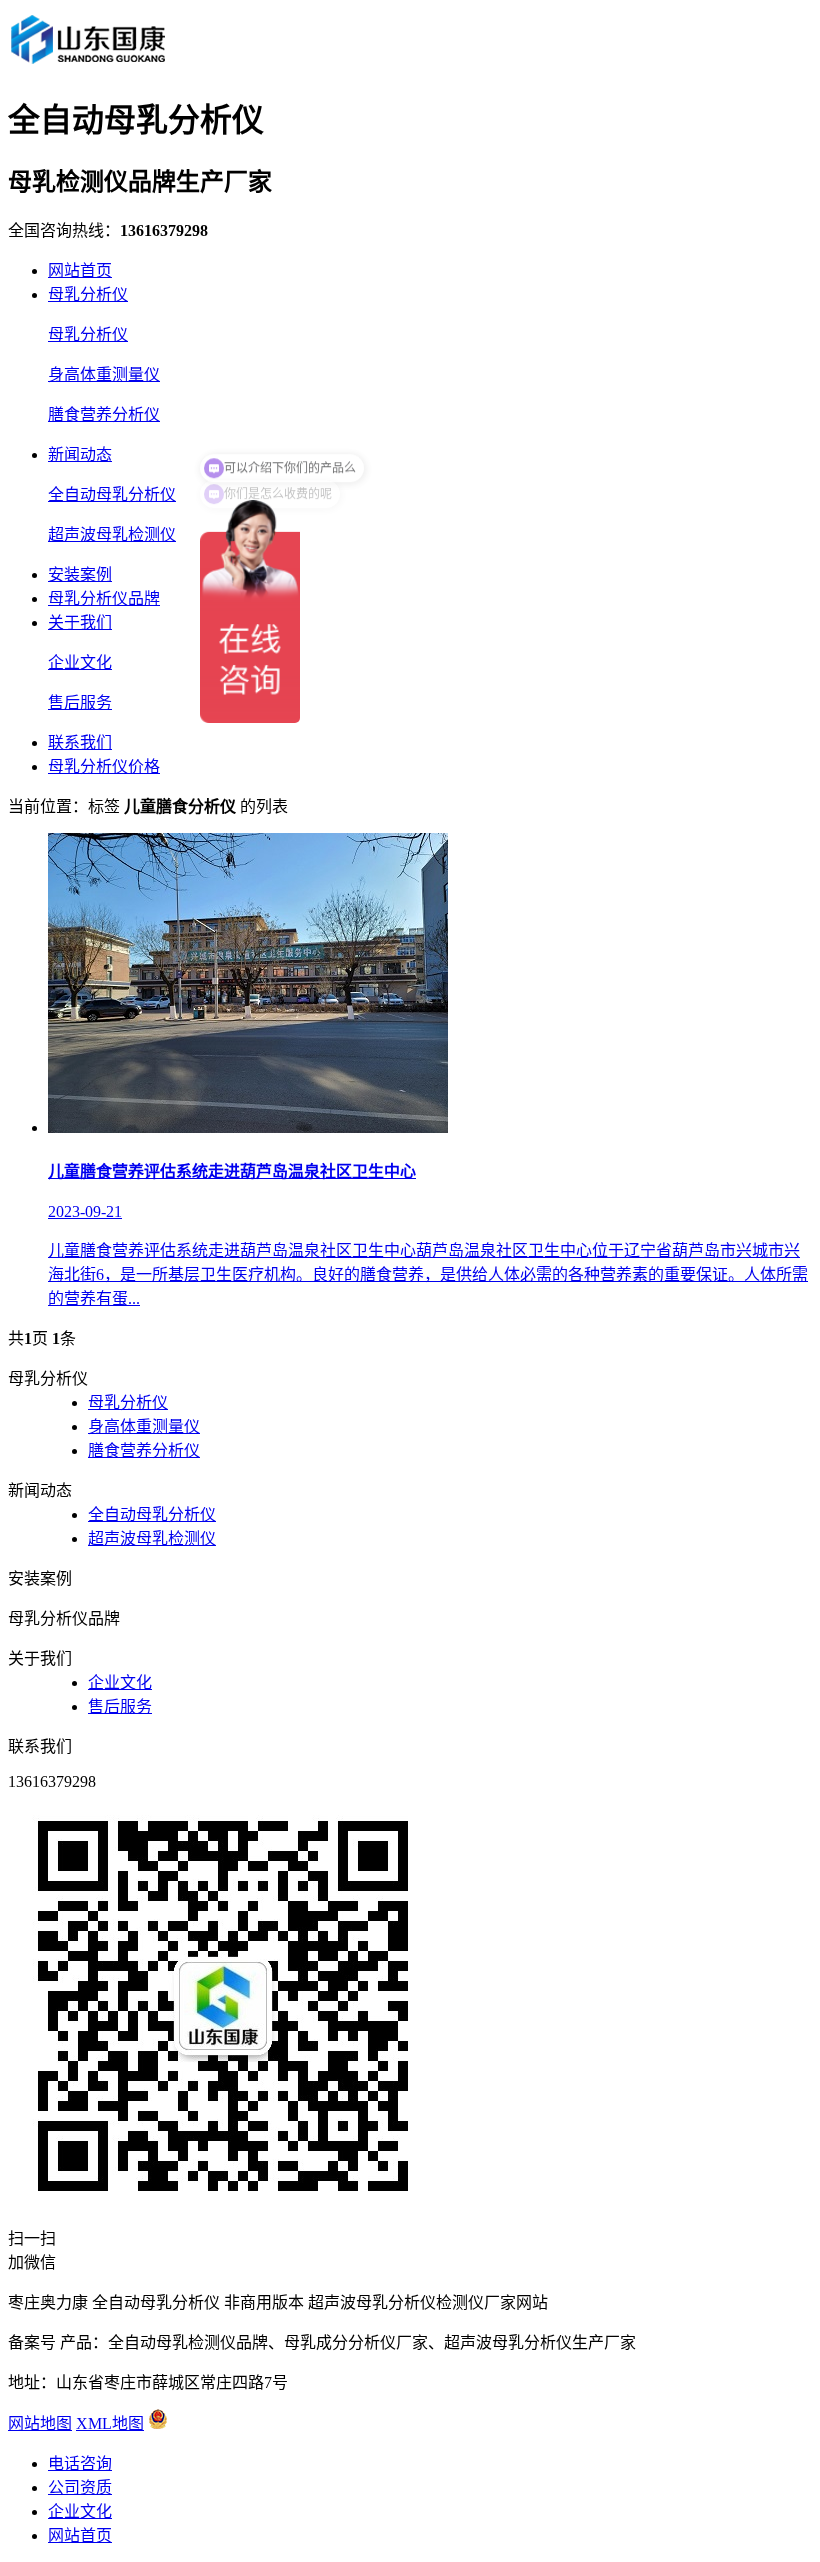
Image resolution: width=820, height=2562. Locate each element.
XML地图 (110, 2423)
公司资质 (80, 2487)
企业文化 (80, 662)
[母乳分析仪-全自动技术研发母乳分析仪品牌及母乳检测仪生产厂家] (87, 63)
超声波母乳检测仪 (112, 534)
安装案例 (80, 574)
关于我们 (80, 622)
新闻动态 (80, 454)
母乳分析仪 (88, 294)
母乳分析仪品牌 (104, 598)
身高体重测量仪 (104, 374)
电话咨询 (80, 2463)
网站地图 (40, 2423)
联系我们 (80, 742)
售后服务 (80, 702)
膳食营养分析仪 (104, 414)
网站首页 (80, 270)
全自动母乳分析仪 (112, 494)
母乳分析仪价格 (104, 766)
